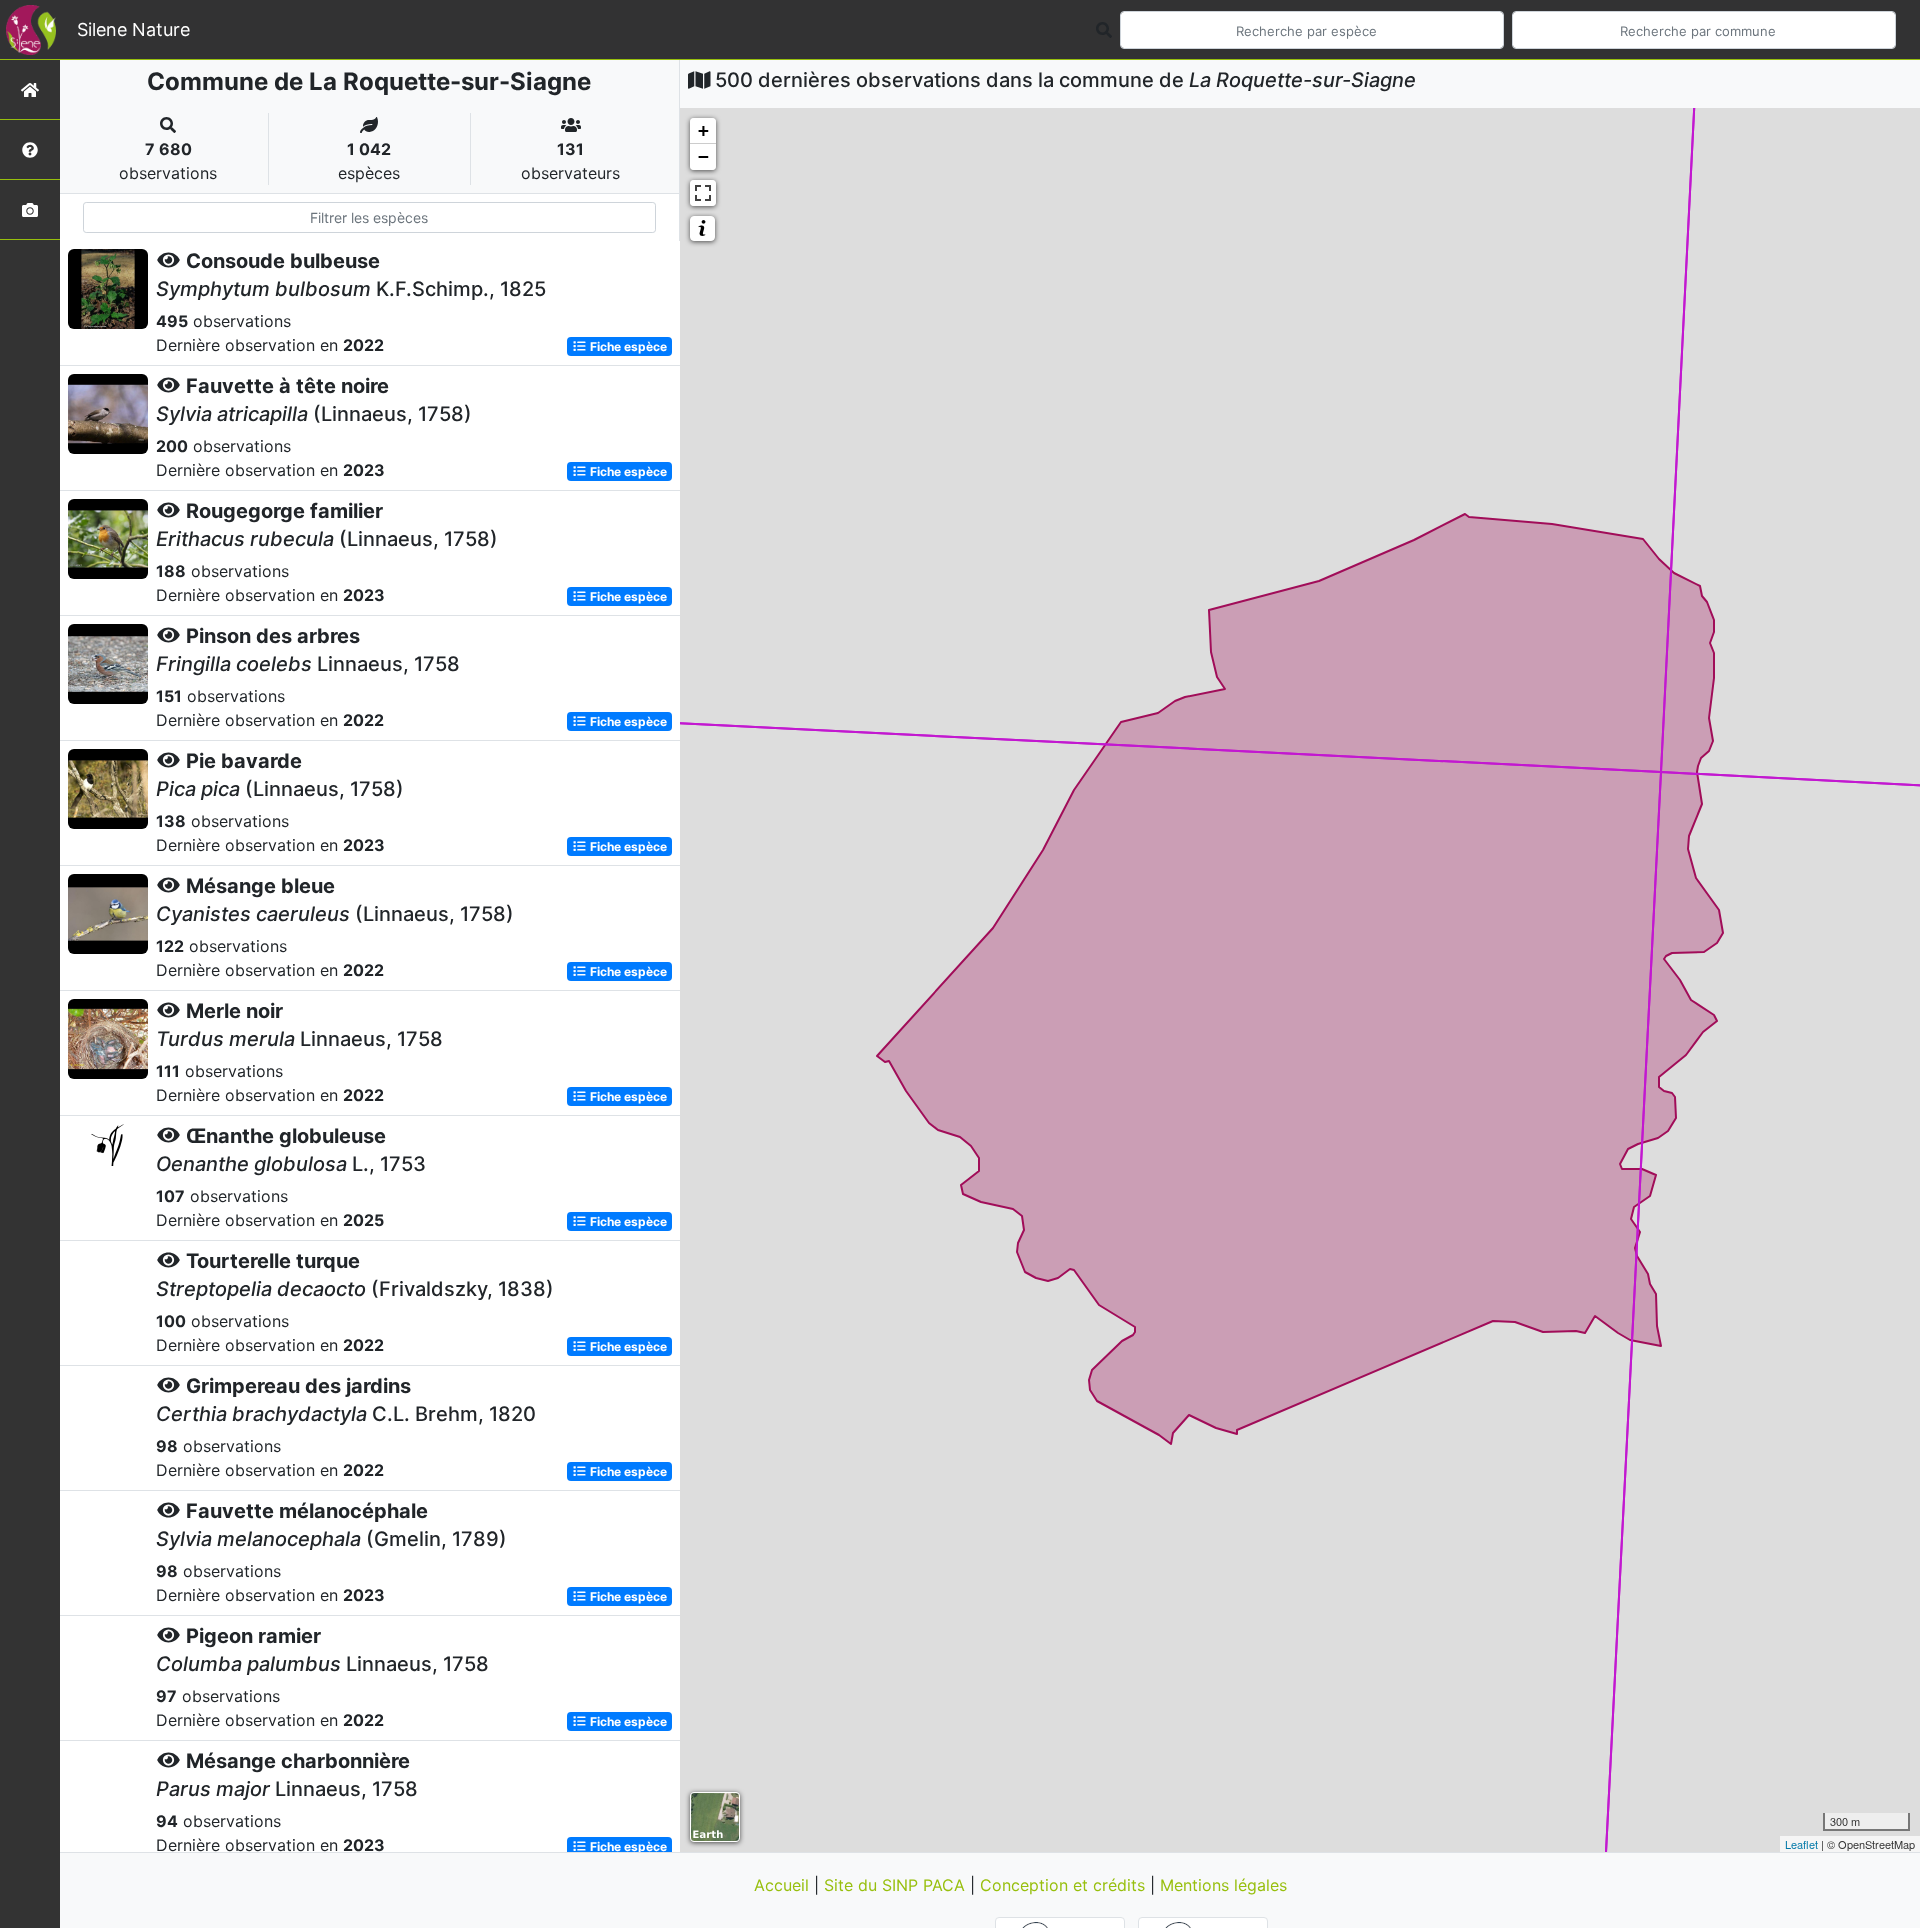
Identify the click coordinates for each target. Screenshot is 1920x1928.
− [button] (703, 156)
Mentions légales (1223, 1885)
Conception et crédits (1065, 1885)
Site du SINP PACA (897, 1885)
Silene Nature (133, 29)
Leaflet (1801, 1844)
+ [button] (703, 130)
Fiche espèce (627, 346)
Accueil (784, 1885)
